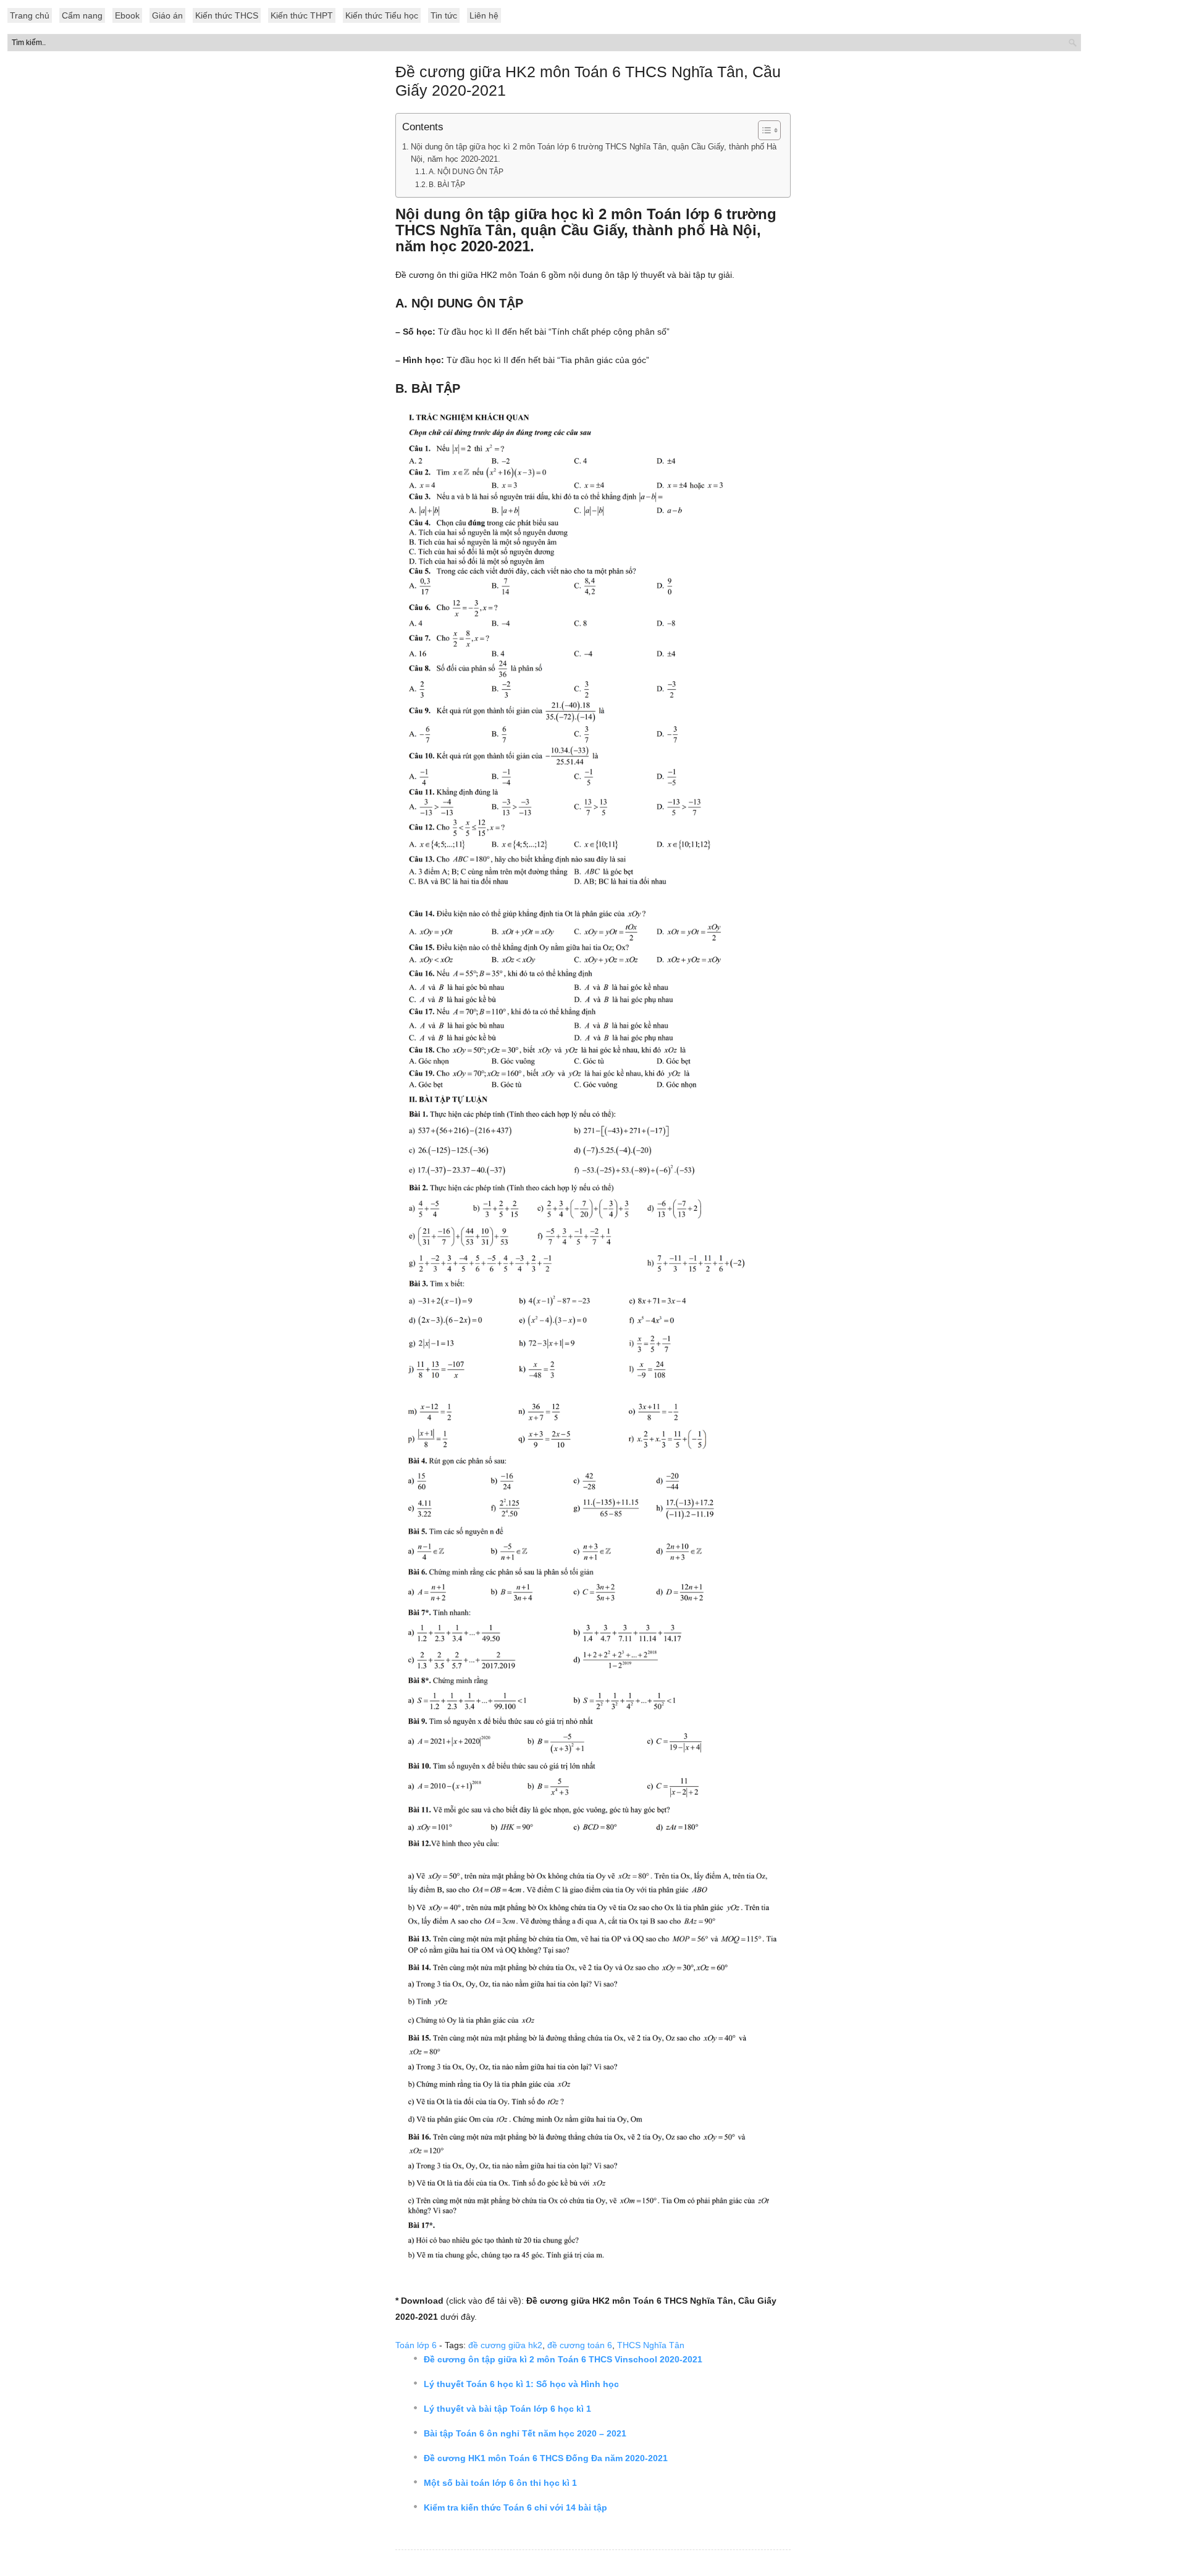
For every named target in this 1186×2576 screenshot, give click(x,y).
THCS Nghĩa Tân (651, 2345)
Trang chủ (30, 15)
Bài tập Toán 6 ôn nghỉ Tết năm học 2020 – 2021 (525, 2433)
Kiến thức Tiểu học (382, 15)
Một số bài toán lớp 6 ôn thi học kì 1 (500, 2483)
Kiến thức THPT (302, 15)
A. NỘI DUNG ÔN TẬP (466, 172)
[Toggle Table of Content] (763, 130)
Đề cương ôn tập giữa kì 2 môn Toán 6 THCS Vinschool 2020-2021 (563, 2359)
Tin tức (444, 15)
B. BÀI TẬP (447, 185)
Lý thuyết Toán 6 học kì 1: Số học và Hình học (521, 2384)
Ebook (127, 15)
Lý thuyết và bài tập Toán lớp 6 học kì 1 (507, 2409)
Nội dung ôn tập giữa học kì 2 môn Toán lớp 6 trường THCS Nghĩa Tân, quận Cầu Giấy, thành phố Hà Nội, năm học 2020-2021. (594, 153)
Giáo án (167, 15)
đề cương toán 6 (580, 2345)
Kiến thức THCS (227, 15)
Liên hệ (484, 15)
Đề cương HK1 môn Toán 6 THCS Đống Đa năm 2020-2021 (546, 2458)
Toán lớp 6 (416, 2345)
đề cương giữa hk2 (505, 2345)
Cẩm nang (82, 15)
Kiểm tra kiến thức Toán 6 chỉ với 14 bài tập (515, 2507)
